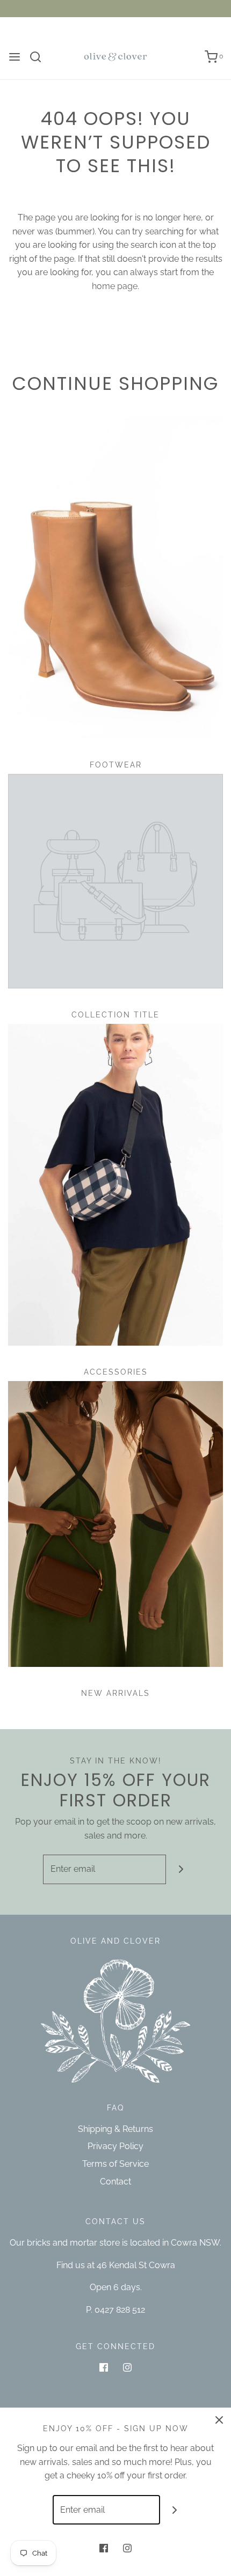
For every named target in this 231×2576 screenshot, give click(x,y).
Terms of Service (115, 2164)
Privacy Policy (115, 2146)
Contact (115, 2182)
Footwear (116, 765)
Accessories (116, 1372)
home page (115, 286)
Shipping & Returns (115, 2129)
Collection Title (115, 1015)
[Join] (181, 1869)
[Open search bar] (39, 57)
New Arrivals (115, 1693)
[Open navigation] (15, 57)
